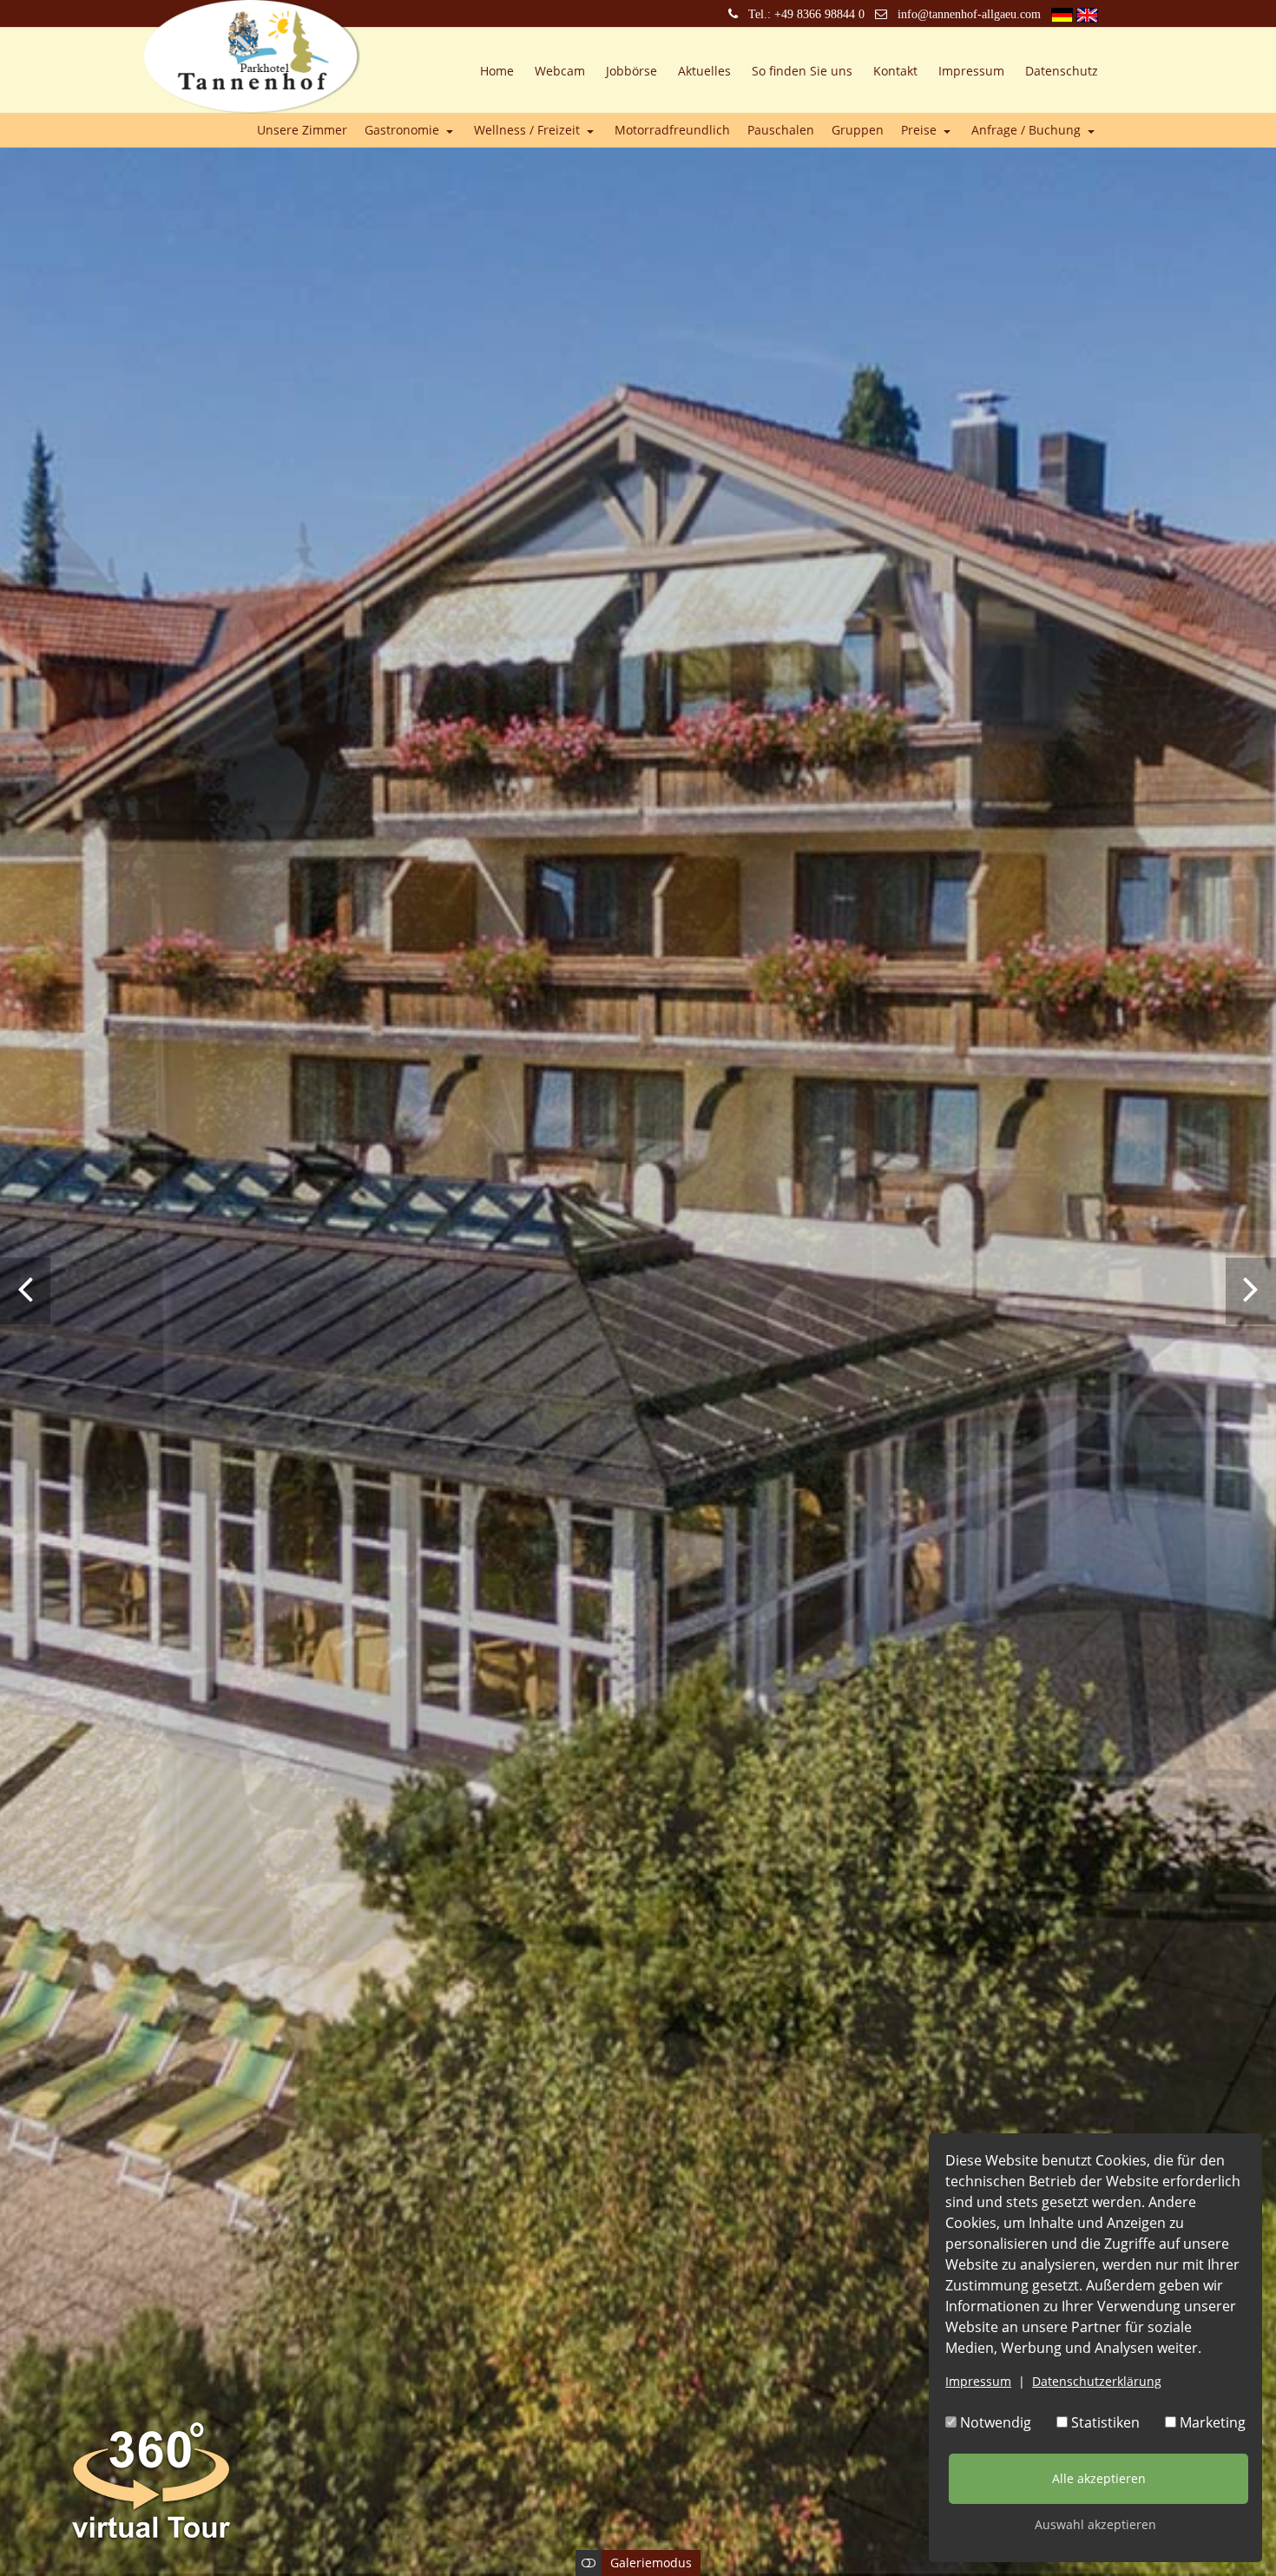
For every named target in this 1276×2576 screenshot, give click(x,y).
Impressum (978, 2381)
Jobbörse (631, 71)
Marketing (1211, 2422)
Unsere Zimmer (302, 131)
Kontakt (895, 71)
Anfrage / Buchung (1028, 131)
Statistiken (1104, 2422)
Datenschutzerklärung (1097, 2381)
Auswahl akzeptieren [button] (1095, 2524)
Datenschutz (1062, 71)
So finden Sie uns (802, 71)
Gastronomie (404, 131)
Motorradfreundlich (672, 131)
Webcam (560, 71)
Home (497, 71)
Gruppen (858, 131)
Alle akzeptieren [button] (1099, 2478)
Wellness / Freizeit (529, 131)
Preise (921, 131)
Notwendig (994, 2422)
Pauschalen (781, 131)
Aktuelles (704, 71)
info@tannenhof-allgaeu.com (969, 14)
